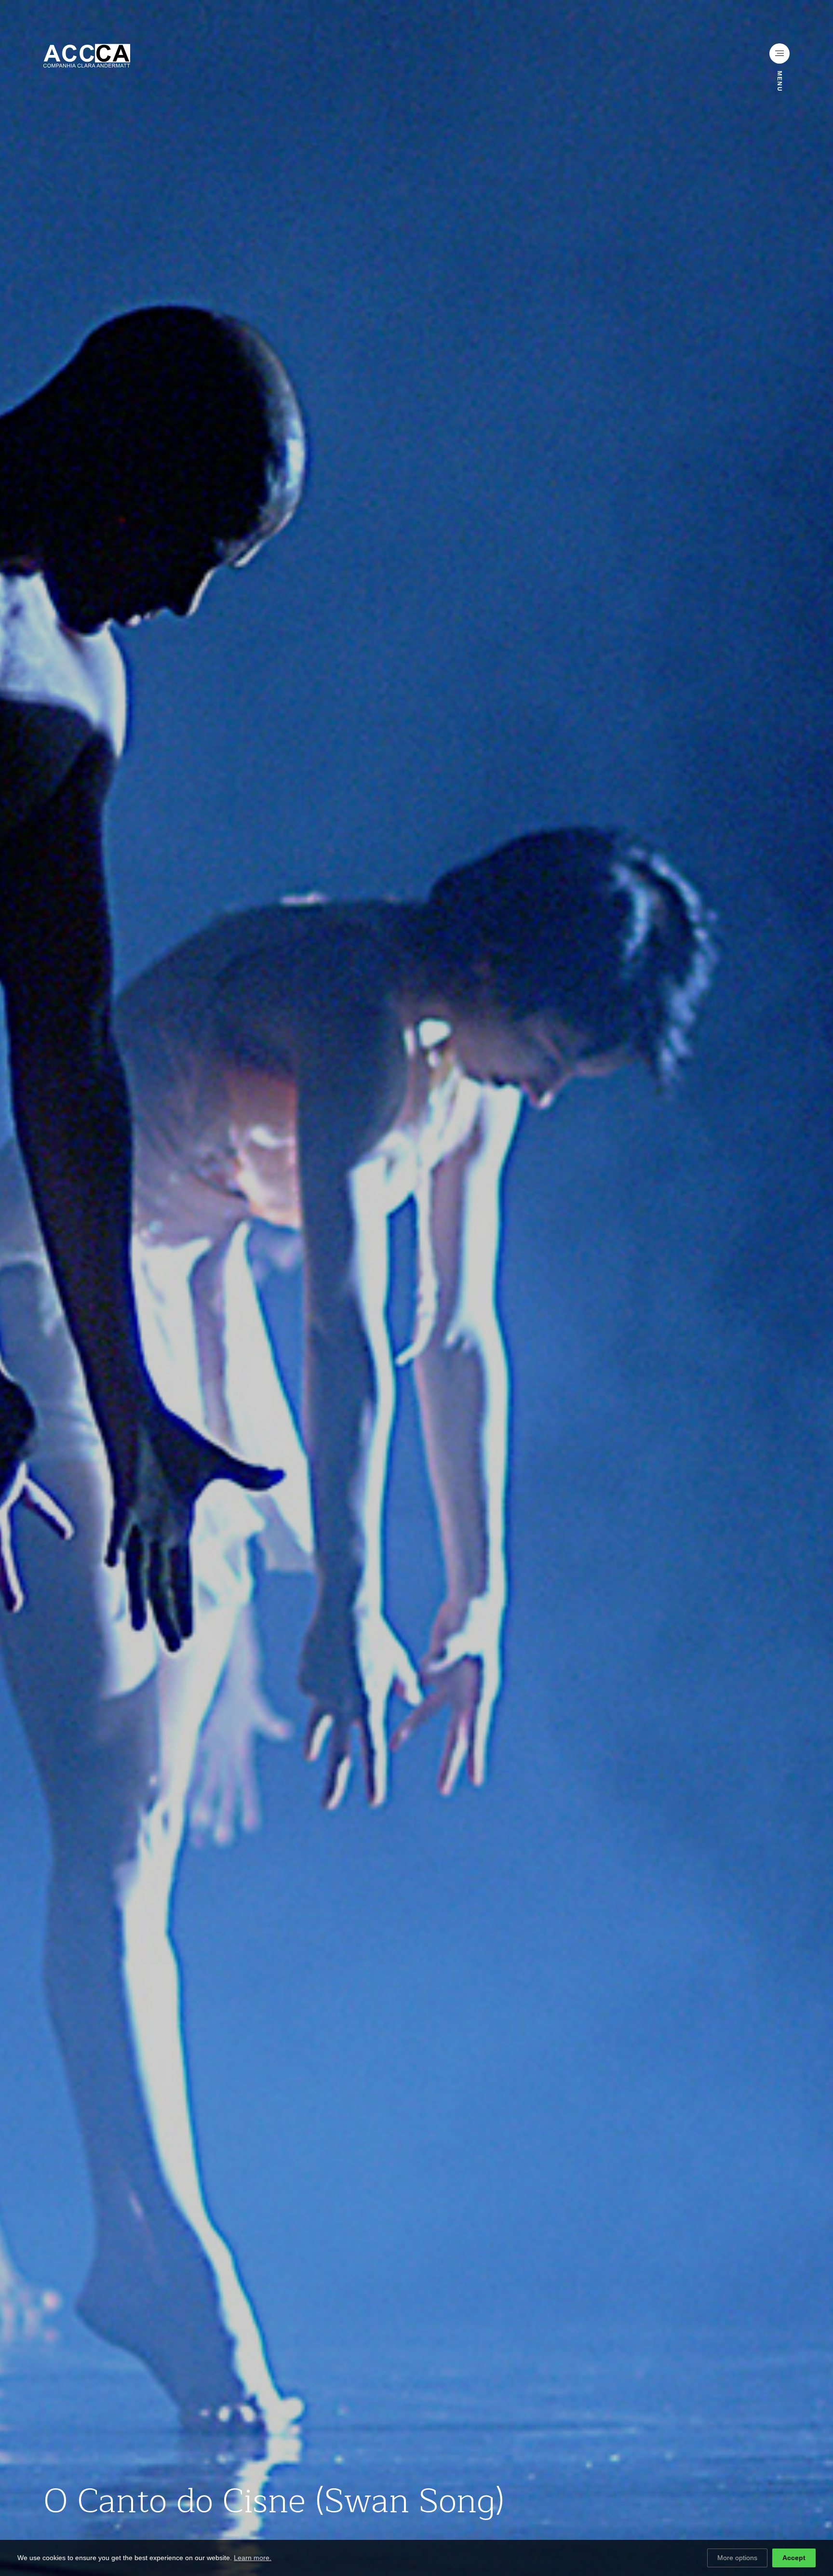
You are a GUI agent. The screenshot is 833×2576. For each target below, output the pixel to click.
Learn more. (253, 2558)
